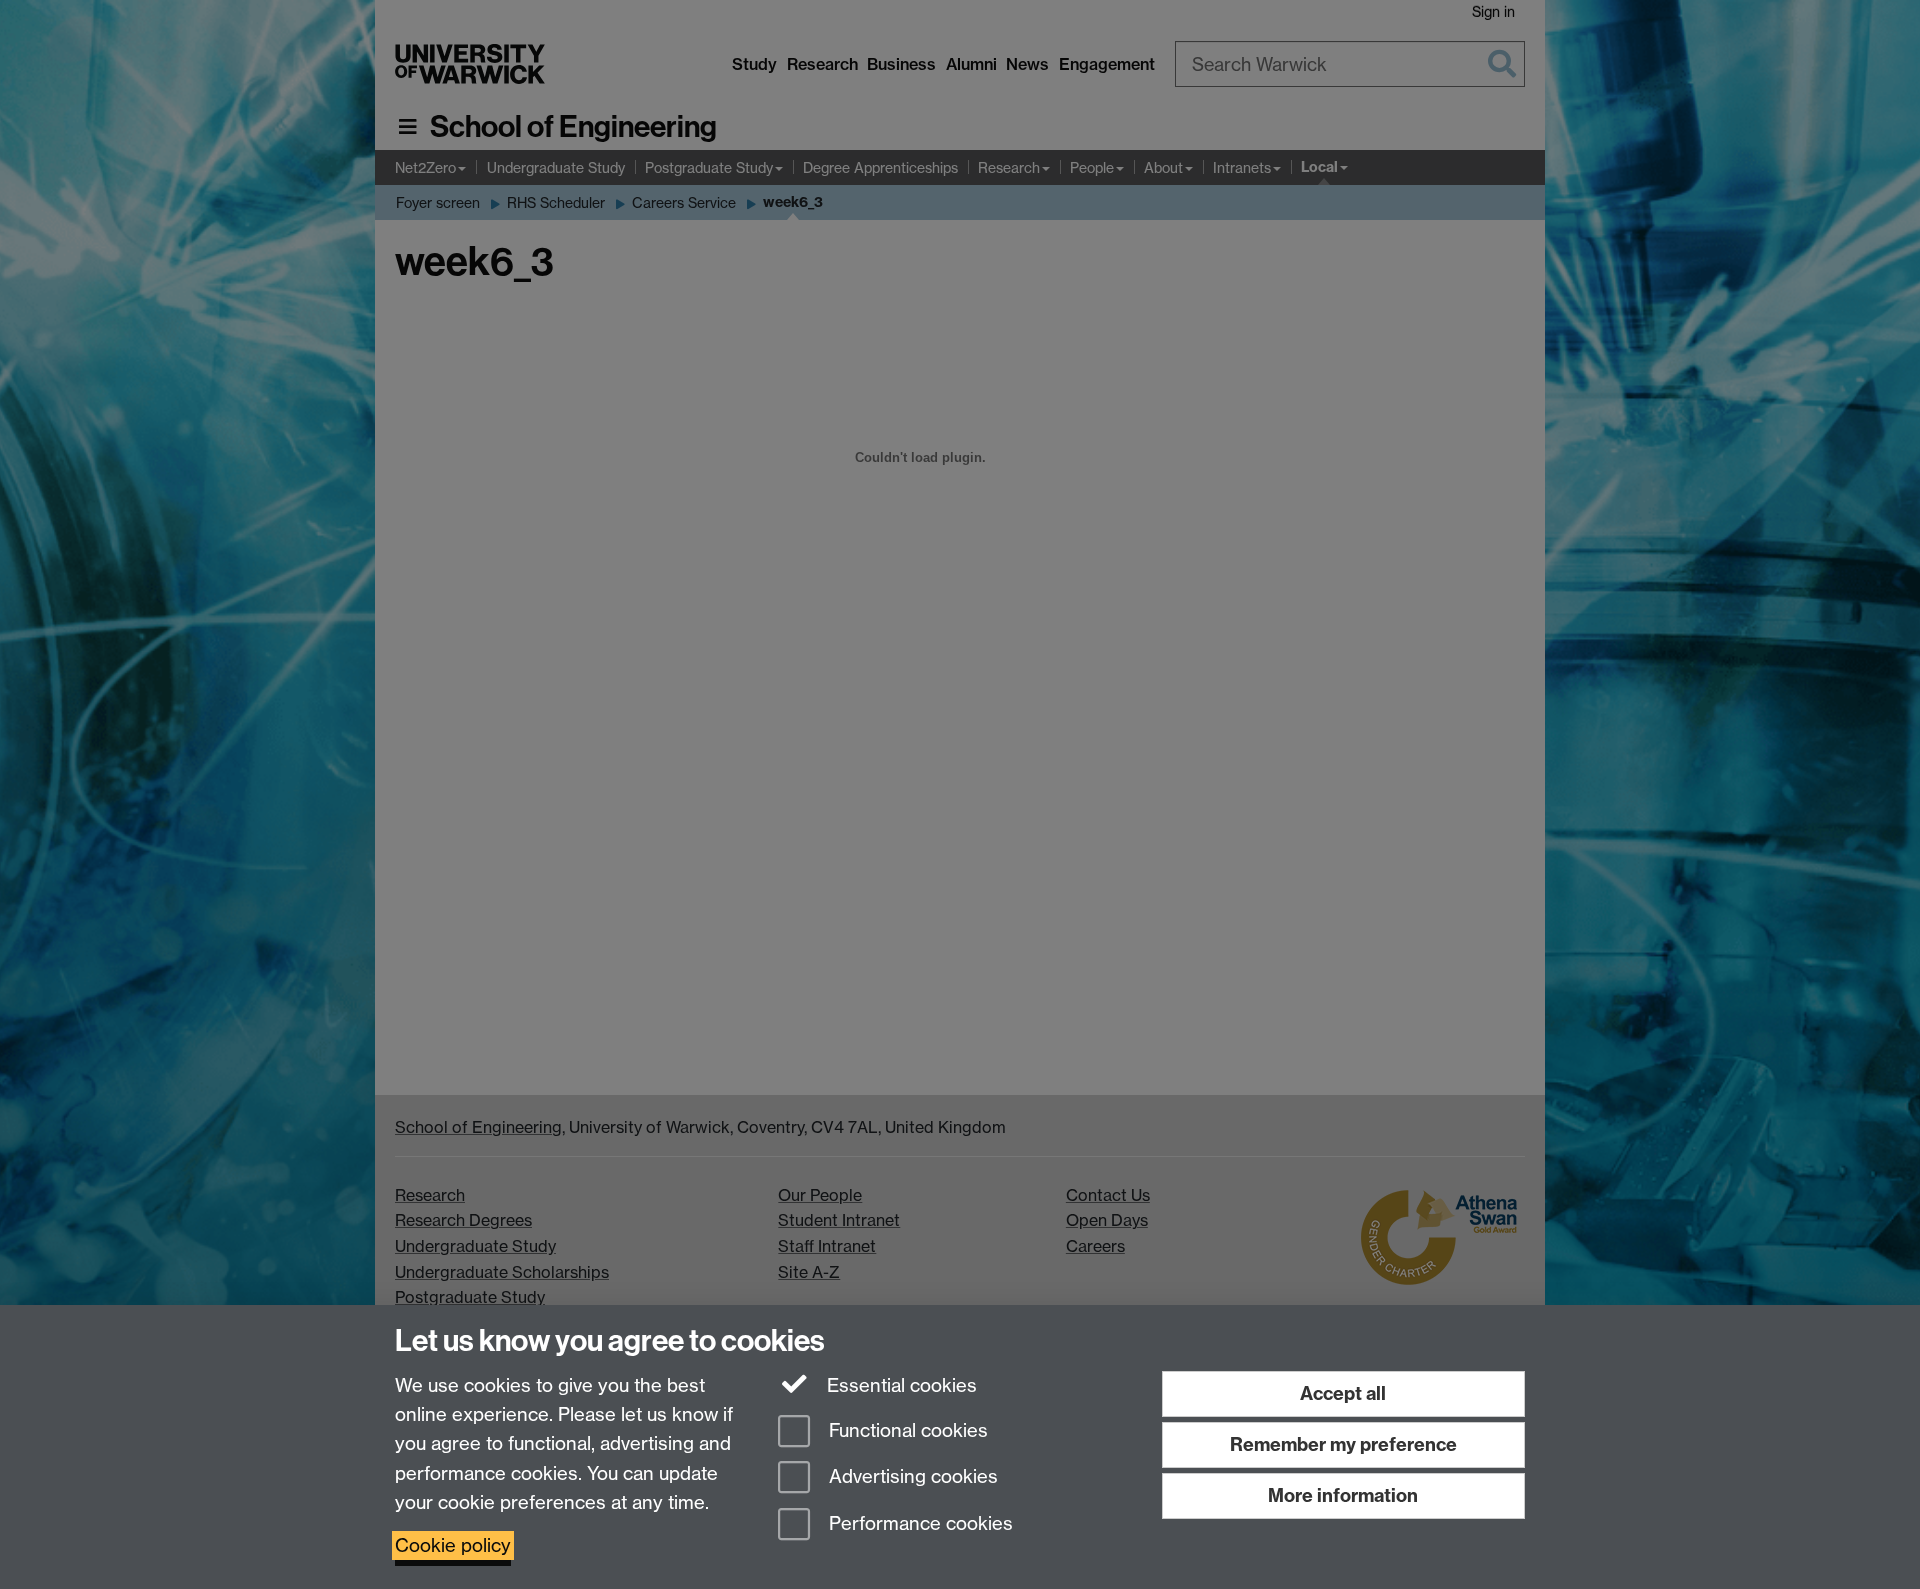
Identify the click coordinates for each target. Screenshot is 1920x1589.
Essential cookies (899, 1385)
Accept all (1343, 1393)
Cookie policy (453, 1545)
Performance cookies (918, 1524)
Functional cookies (906, 1430)
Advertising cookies (911, 1477)
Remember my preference (1343, 1444)
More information (1343, 1495)
